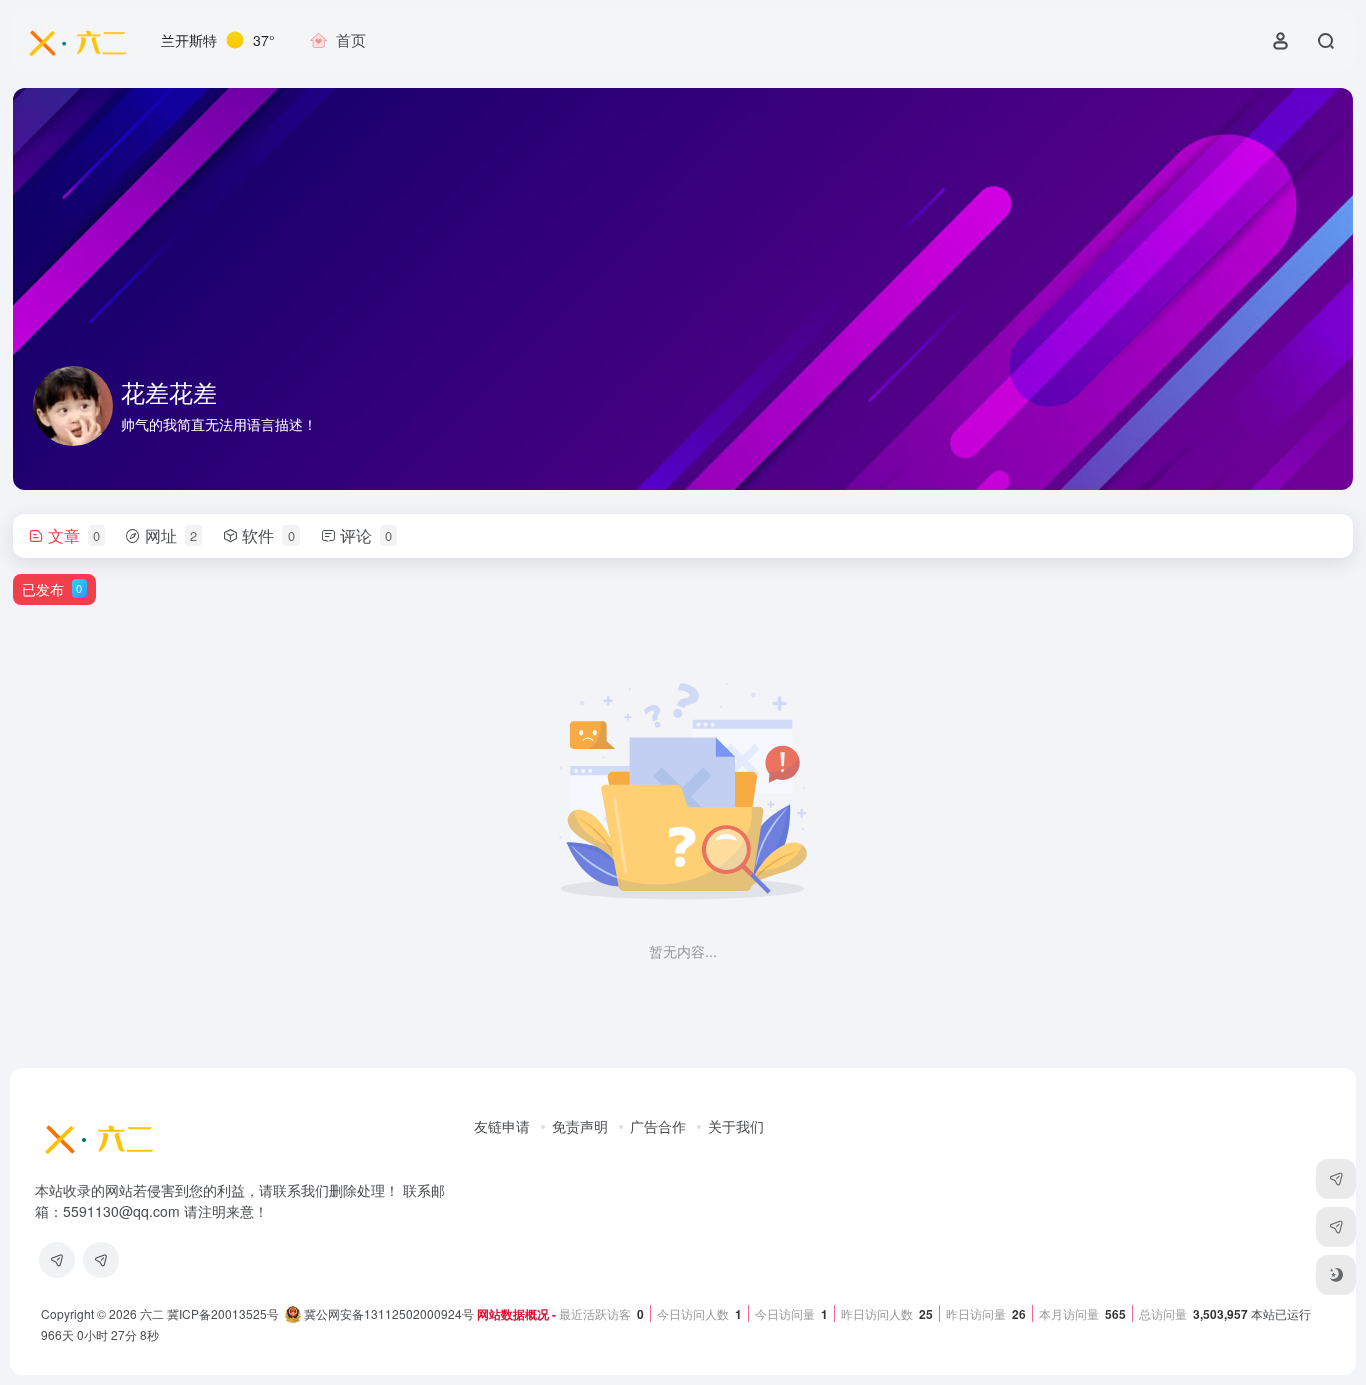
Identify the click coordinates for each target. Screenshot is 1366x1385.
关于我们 (736, 1126)
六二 (152, 1313)
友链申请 (502, 1126)
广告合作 (658, 1126)
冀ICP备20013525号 (223, 1313)
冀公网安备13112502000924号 (387, 1313)
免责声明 (580, 1126)
